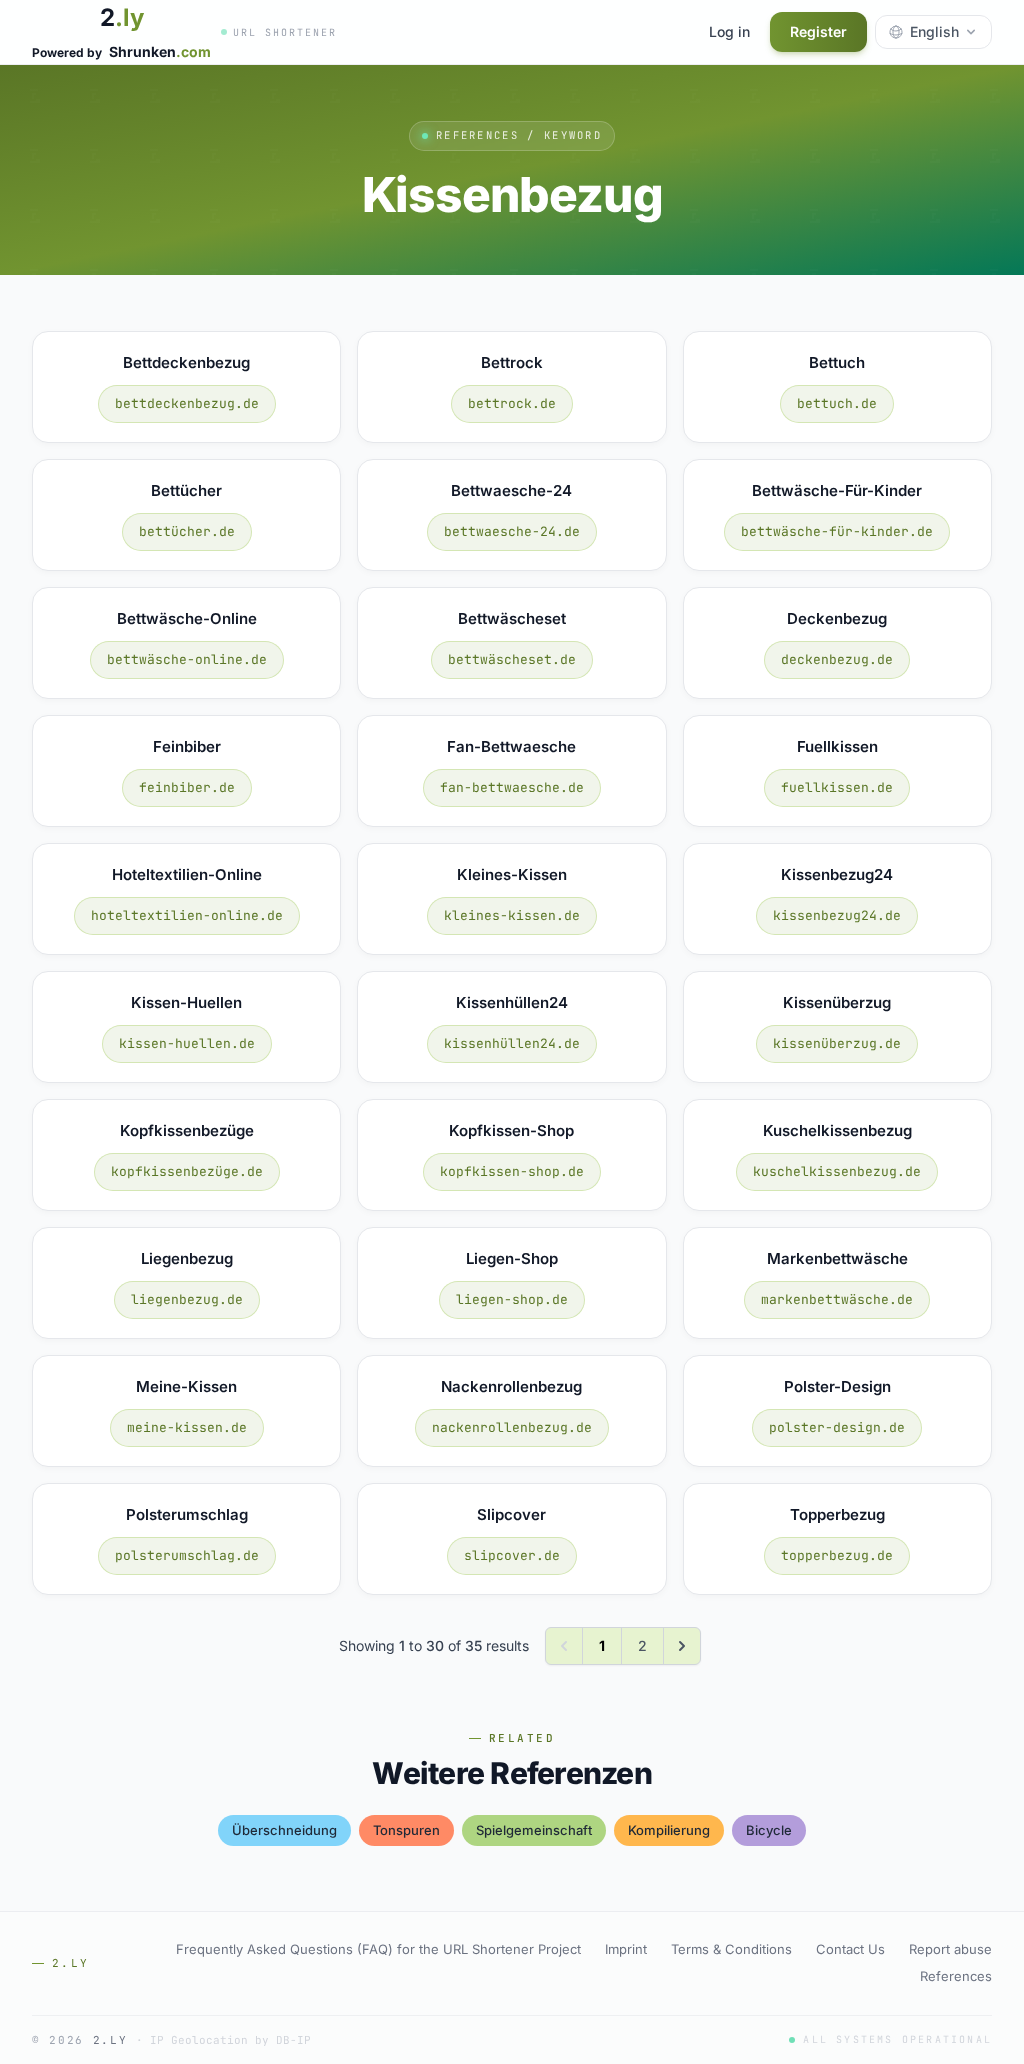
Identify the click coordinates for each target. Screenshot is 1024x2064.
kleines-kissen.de (512, 915)
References (956, 1976)
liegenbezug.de (187, 1299)
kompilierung (669, 1830)
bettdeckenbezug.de (187, 403)
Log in (729, 31)
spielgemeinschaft (534, 1830)
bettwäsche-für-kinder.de (837, 531)
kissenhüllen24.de (512, 1043)
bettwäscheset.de (512, 659)
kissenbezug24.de (837, 915)
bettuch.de (837, 403)
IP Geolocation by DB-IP (230, 2040)
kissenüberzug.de (837, 1043)
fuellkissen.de (837, 787)
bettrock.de (512, 403)
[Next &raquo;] (682, 1646)
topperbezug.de (837, 1555)
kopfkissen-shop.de (512, 1171)
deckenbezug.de (837, 659)
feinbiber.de (187, 787)
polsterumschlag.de (187, 1555)
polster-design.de (837, 1427)
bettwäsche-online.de (187, 659)
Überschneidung (284, 1830)
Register (818, 31)
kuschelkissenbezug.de (837, 1171)
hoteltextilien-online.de (187, 915)
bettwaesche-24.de (512, 531)
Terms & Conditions (731, 1949)
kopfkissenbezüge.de (187, 1171)
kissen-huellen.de (187, 1043)
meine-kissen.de (187, 1427)
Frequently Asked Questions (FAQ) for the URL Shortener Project (378, 1949)
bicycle (769, 1830)
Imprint (626, 1949)
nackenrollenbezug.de (512, 1427)
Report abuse (950, 1949)
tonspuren (406, 1830)
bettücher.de (187, 531)
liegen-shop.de (512, 1299)
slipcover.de (512, 1555)
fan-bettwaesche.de (512, 787)
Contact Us (850, 1949)
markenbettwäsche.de (837, 1299)
